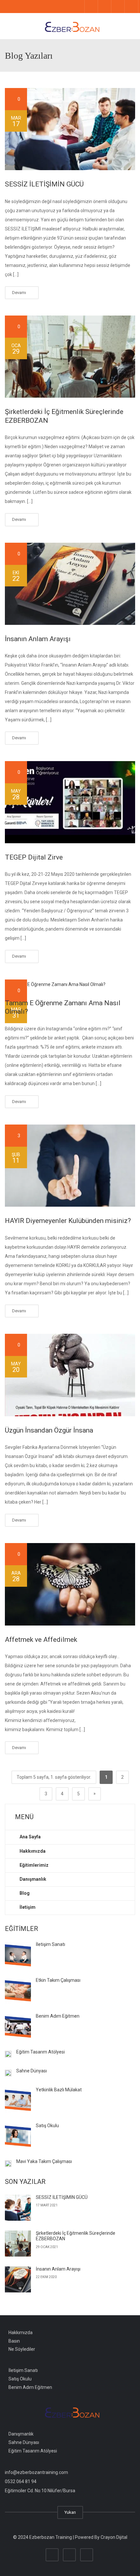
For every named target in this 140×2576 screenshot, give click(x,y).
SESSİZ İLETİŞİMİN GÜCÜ (44, 184)
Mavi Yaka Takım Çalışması (44, 2161)
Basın (14, 2341)
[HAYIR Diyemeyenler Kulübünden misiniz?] (70, 1166)
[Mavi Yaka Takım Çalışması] (8, 2163)
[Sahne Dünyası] (8, 2073)
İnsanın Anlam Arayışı (38, 639)
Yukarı (70, 2512)
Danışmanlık (21, 2434)
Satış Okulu (47, 2126)
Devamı (20, 293)
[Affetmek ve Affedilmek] (70, 1584)
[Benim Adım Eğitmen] (18, 2026)
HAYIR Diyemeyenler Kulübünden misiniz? (68, 1221)
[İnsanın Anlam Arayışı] (70, 584)
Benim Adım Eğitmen (58, 2016)
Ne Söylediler (22, 2349)
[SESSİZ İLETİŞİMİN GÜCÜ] (70, 129)
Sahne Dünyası (32, 2071)
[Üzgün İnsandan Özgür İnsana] (70, 1375)
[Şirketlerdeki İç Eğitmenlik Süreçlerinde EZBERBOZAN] (70, 357)
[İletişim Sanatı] (18, 1955)
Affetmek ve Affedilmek (41, 1640)
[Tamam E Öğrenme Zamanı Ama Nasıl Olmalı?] (70, 984)
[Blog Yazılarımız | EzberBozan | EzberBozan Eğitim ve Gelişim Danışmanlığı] (70, 26)
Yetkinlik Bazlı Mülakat (59, 2090)
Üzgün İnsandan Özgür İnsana (49, 1430)
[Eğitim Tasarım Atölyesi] (8, 2054)
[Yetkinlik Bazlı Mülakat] (18, 2100)
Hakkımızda (21, 2332)
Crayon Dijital (114, 2537)
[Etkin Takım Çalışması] (18, 1991)
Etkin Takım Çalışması (58, 1980)
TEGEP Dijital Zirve (34, 857)
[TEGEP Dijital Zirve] (70, 802)
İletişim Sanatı (50, 1944)
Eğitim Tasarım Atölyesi (41, 2052)
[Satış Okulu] (18, 2136)
